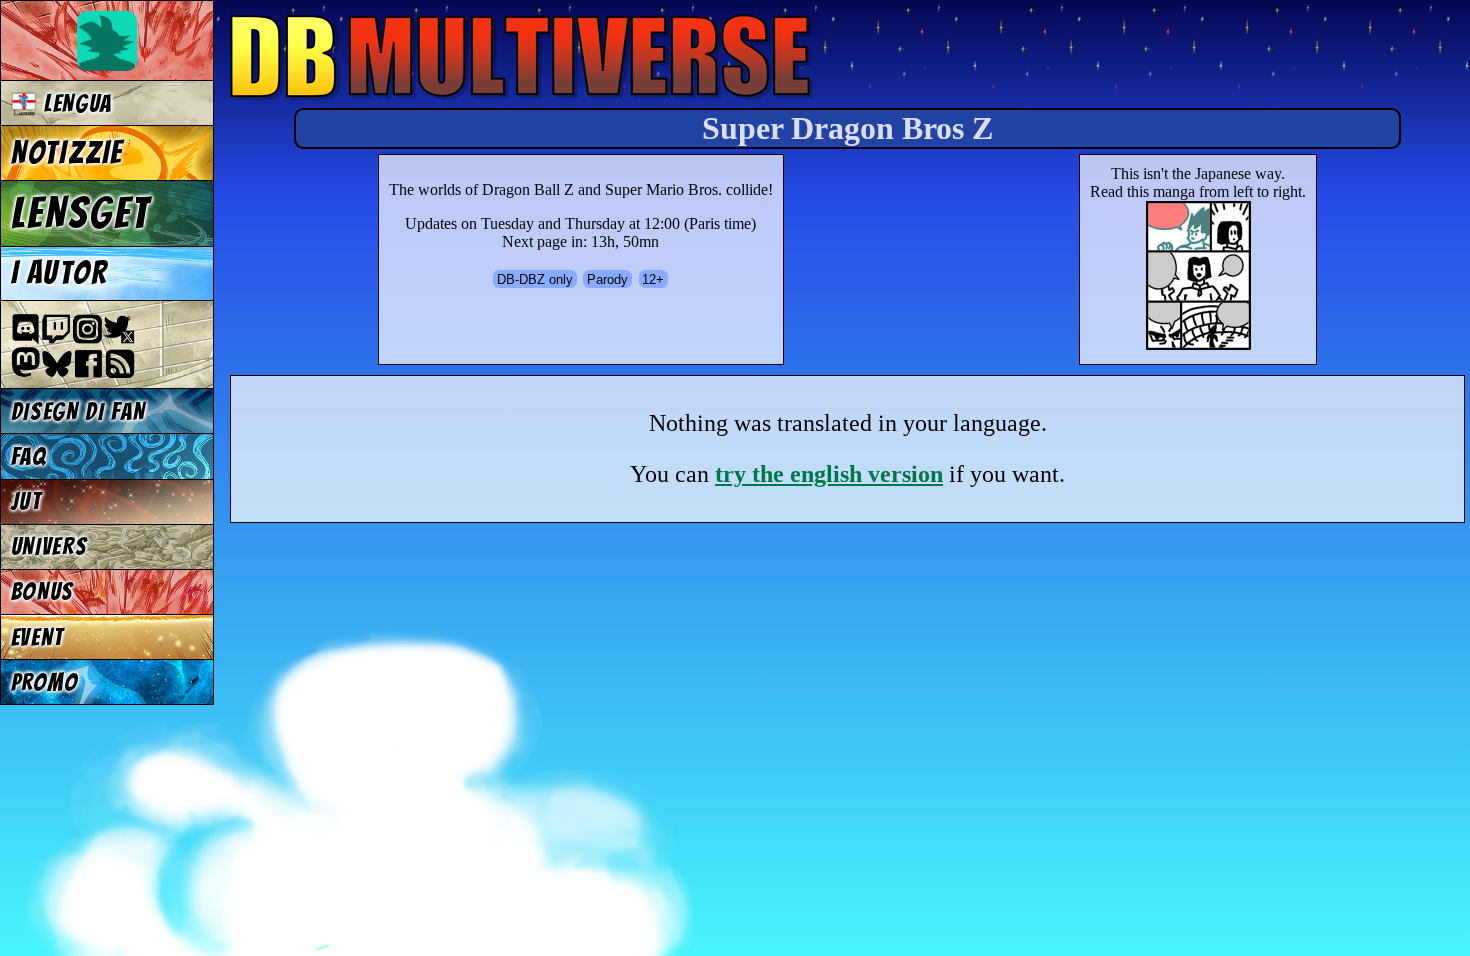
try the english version (829, 474)
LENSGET (81, 213)
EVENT (37, 637)
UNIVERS (49, 546)
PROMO (45, 682)
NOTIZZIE (67, 153)
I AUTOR (60, 273)
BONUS (42, 591)
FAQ (29, 456)
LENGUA (74, 103)
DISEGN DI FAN (78, 411)
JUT (26, 501)
